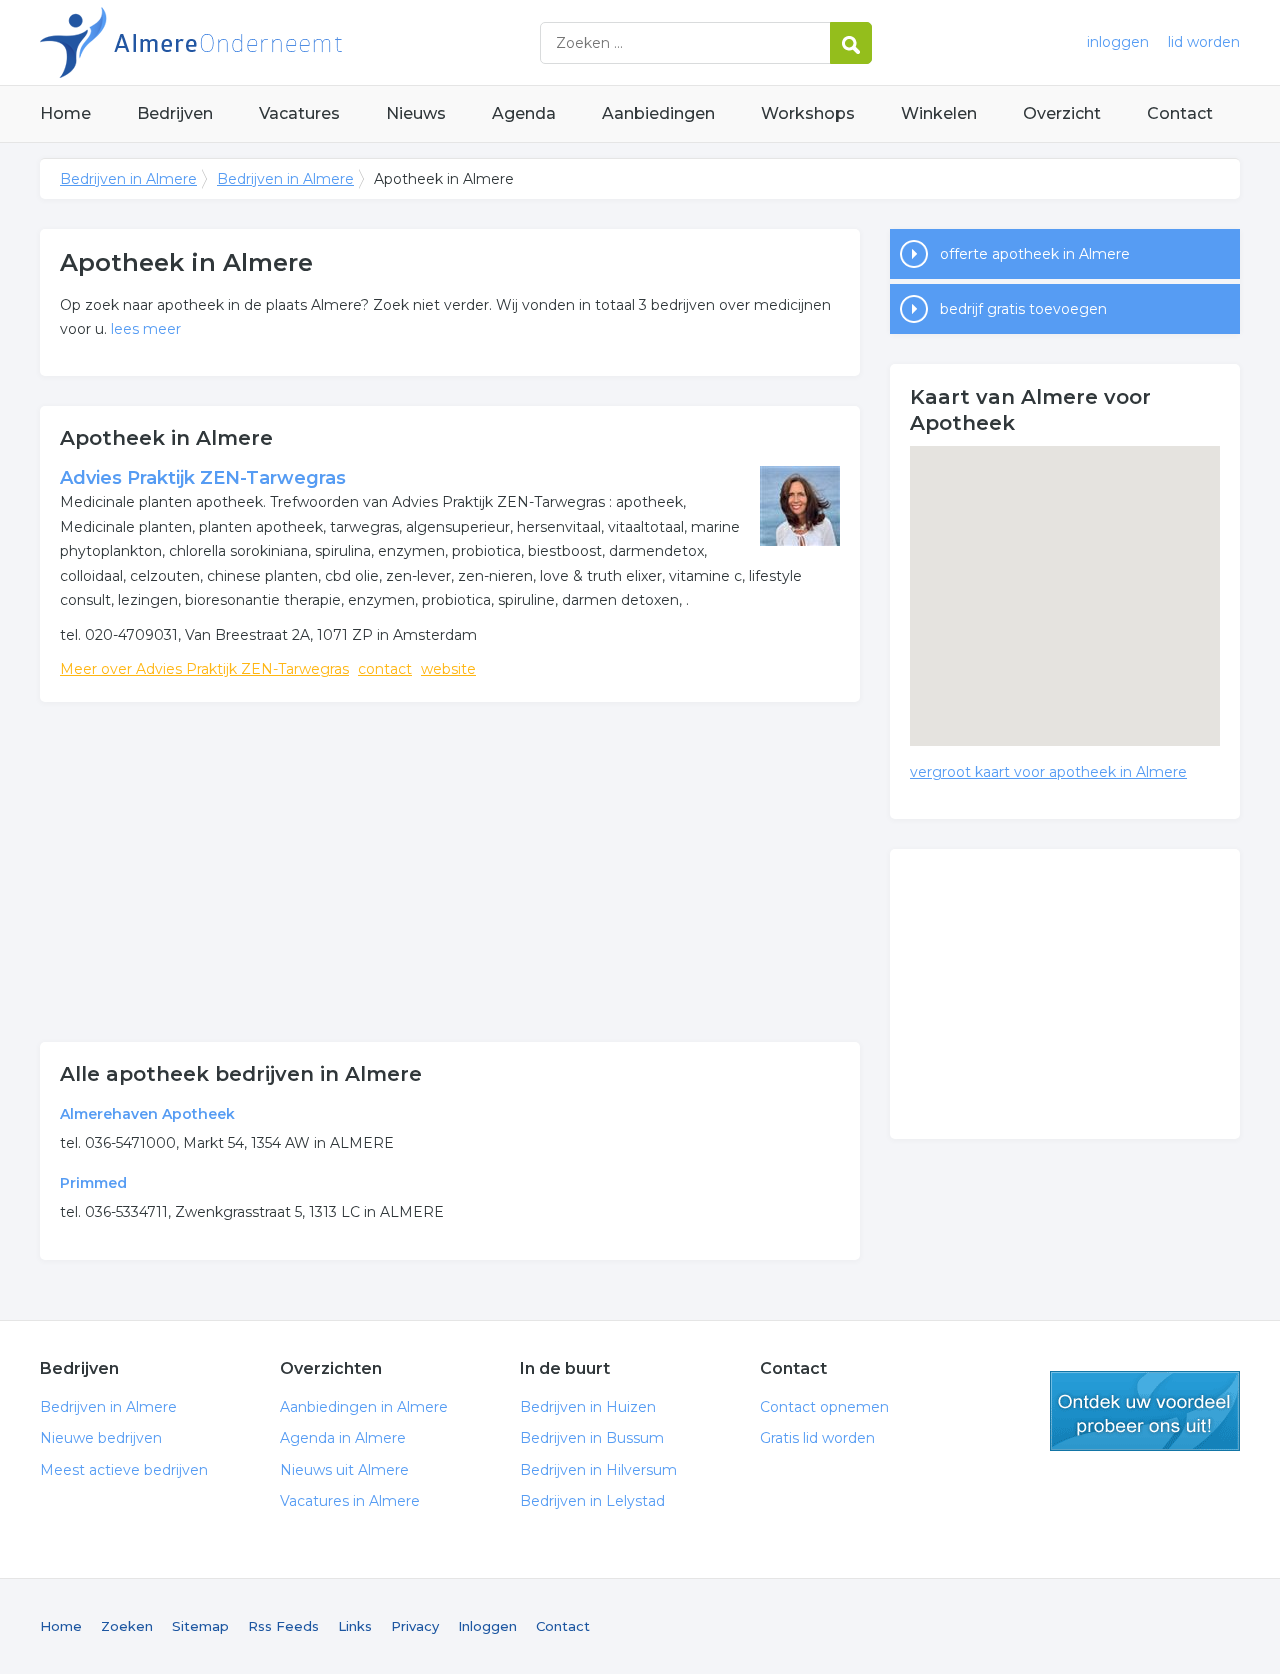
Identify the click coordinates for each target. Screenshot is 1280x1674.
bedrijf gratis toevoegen (1023, 309)
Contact (1180, 113)
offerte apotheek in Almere (1035, 254)
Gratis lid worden (817, 1438)
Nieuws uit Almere (344, 1470)
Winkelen (939, 113)
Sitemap (200, 1626)
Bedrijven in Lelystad (592, 1501)
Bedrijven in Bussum (592, 1438)
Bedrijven (175, 113)
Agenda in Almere (343, 1438)
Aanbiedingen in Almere (364, 1407)
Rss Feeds (283, 1626)
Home (65, 113)
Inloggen (487, 1626)
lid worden (1204, 42)
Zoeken (127, 1626)
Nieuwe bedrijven (101, 1438)
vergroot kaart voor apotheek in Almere (1048, 772)
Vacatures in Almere (350, 1501)
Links (355, 1626)
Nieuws (416, 113)
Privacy (415, 1626)
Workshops (808, 113)
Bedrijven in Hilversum (598, 1470)
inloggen (1118, 42)
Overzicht (1062, 113)
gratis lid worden (1145, 1411)
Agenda (524, 113)
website (448, 669)
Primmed (93, 1183)
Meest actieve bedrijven (124, 1470)
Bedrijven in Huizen (588, 1407)
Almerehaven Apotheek (147, 1114)
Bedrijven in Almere (290, 42)
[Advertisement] (450, 872)
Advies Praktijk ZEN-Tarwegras (203, 478)
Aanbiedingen (658, 113)
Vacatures (299, 113)
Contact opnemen (824, 1407)
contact (385, 669)
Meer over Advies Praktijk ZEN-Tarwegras (204, 669)
